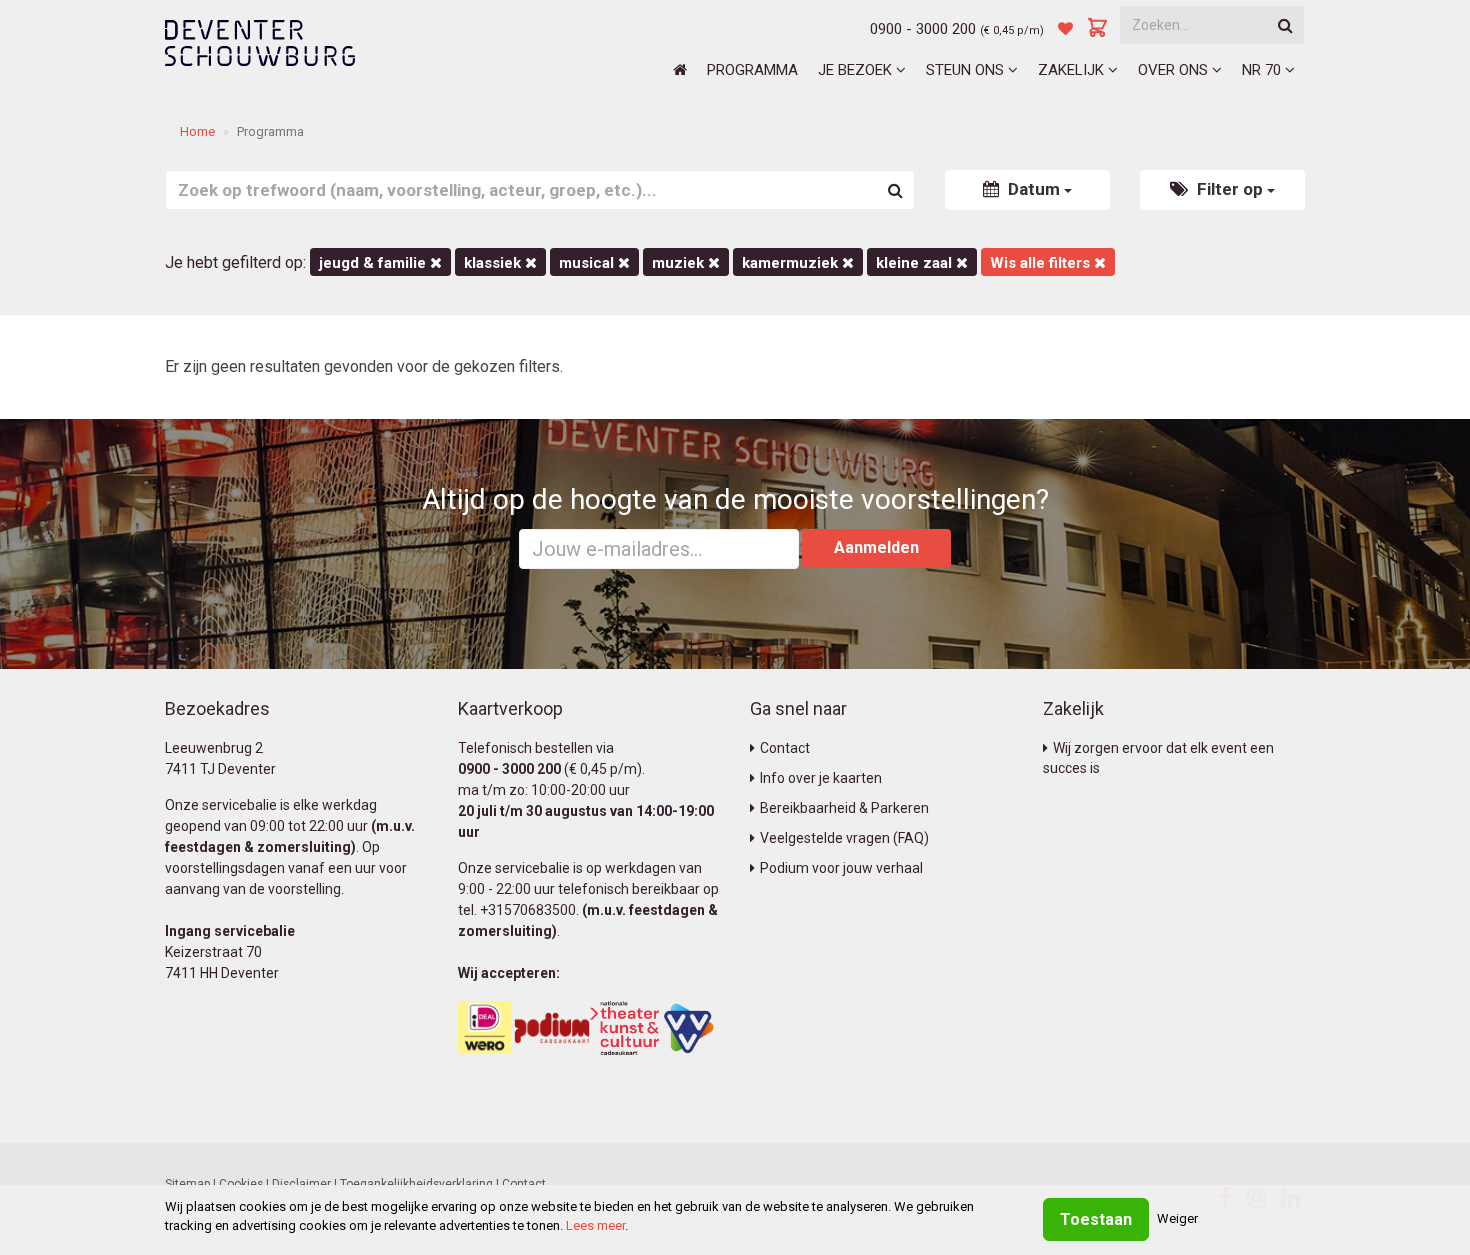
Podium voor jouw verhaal (841, 868)
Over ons (1175, 70)
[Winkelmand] (1098, 29)
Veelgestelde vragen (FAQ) (844, 838)
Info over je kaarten (821, 778)
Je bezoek (857, 70)
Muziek (680, 263)
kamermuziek (792, 263)
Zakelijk (1073, 70)
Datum (1034, 189)
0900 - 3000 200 (923, 29)
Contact (785, 748)
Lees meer (595, 1225)
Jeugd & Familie (374, 263)
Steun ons (967, 70)
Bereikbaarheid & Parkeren (844, 808)
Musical (588, 263)
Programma (752, 70)
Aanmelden (876, 547)
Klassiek (494, 263)
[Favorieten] (1065, 29)
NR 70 (1263, 70)
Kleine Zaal (916, 263)
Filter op (1230, 189)
